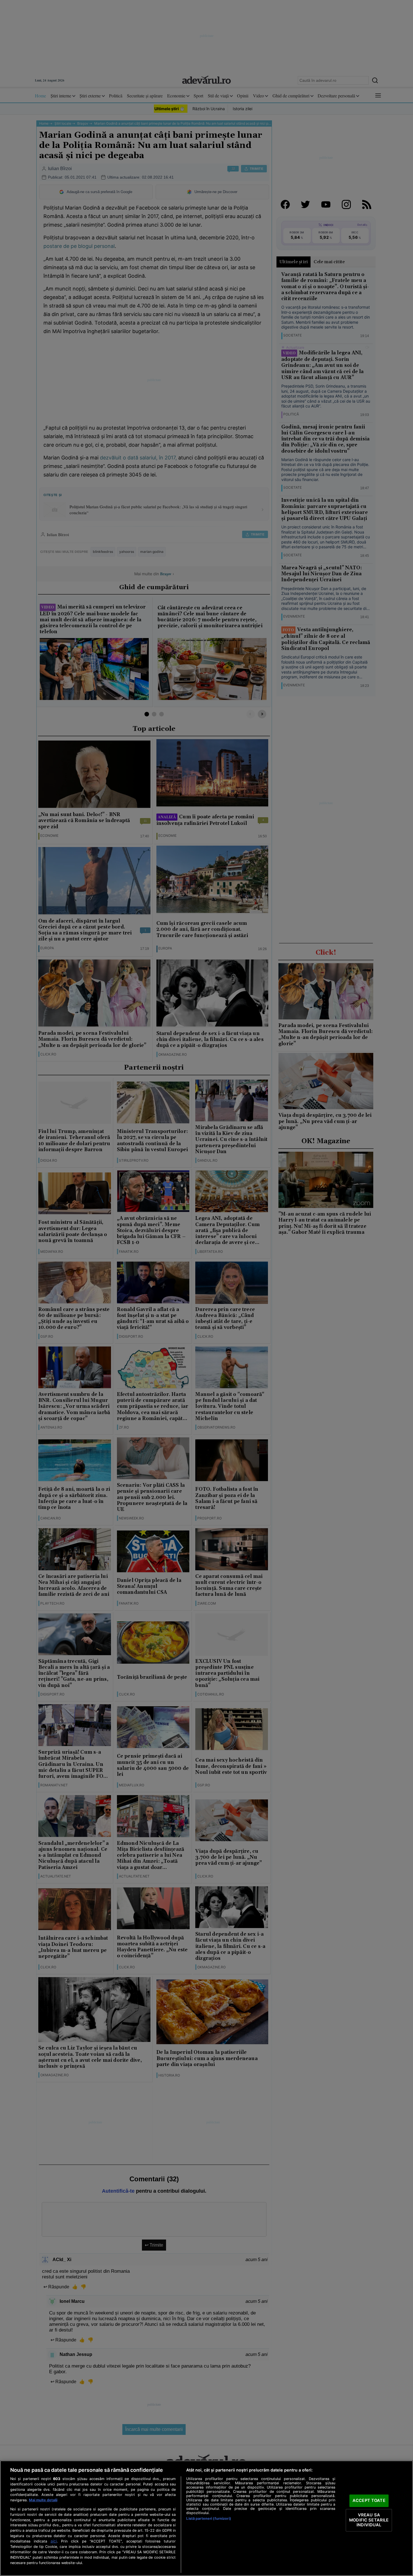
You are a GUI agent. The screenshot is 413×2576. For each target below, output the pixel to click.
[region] (206, 2518)
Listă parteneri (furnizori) (208, 2518)
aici (54, 2541)
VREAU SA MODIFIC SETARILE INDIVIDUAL (369, 2520)
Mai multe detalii (43, 2500)
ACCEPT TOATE (369, 2501)
